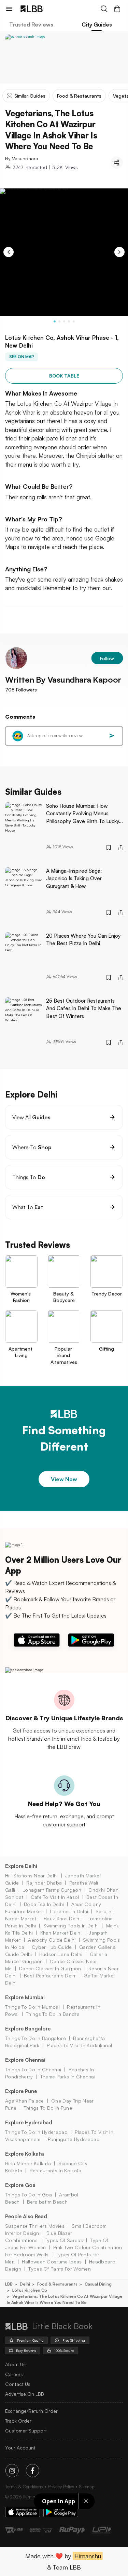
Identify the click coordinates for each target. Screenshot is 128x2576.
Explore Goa (20, 2185)
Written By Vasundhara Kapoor (63, 680)
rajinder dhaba (44, 1883)
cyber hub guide (52, 1947)
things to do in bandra (53, 2014)
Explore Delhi (21, 1866)
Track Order (18, 2421)
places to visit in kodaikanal (79, 2045)
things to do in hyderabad (36, 2132)
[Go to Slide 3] (64, 321)
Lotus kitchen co (30, 2290)
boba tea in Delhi (44, 1904)
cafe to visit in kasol (55, 1897)
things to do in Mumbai (32, 2007)
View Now (64, 1479)
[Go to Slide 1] (55, 321)
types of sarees (64, 2240)
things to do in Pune (48, 2108)
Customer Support (26, 2431)
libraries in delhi (69, 1911)
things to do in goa (29, 2195)
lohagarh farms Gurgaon (52, 1890)
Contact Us (18, 2384)
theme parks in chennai (68, 2077)
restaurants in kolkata (55, 2170)
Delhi (25, 2284)
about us (15, 2364)
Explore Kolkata (25, 2154)
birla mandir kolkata (28, 2163)
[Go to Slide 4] (69, 321)
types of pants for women (60, 2269)
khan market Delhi (61, 1933)
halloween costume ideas (52, 2262)
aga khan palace (25, 2101)
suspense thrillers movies (35, 2226)
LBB (9, 2284)
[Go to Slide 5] (74, 321)
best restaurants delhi (50, 1976)
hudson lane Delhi (61, 1954)
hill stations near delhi (32, 1876)
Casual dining (98, 2284)
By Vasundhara (22, 158)
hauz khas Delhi (62, 1918)
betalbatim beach (47, 2202)
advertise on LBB (25, 2394)
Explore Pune (21, 2091)
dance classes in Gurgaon (50, 1968)
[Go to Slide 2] (59, 321)
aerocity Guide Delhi (52, 1940)
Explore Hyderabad (29, 2122)
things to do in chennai (33, 2069)
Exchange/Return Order (31, 2411)
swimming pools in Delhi (71, 1926)
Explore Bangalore (28, 2029)
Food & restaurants (57, 2284)
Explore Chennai (25, 2060)
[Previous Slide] (9, 252)
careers (14, 2374)
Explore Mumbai (25, 1997)
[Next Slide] (119, 252)
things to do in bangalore (35, 2038)
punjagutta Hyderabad (74, 2139)
